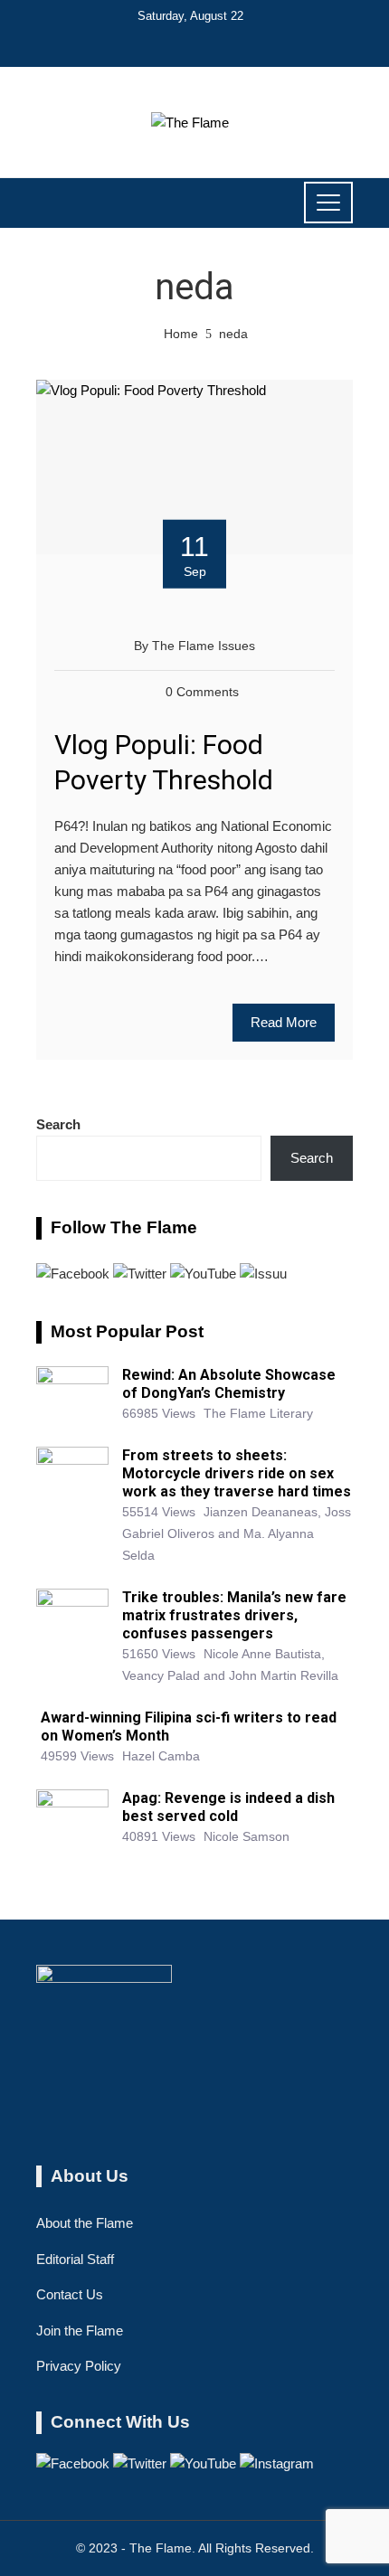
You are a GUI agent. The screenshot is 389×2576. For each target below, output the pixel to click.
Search (58, 1124)
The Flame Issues (204, 646)
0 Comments (202, 692)
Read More (284, 1022)
